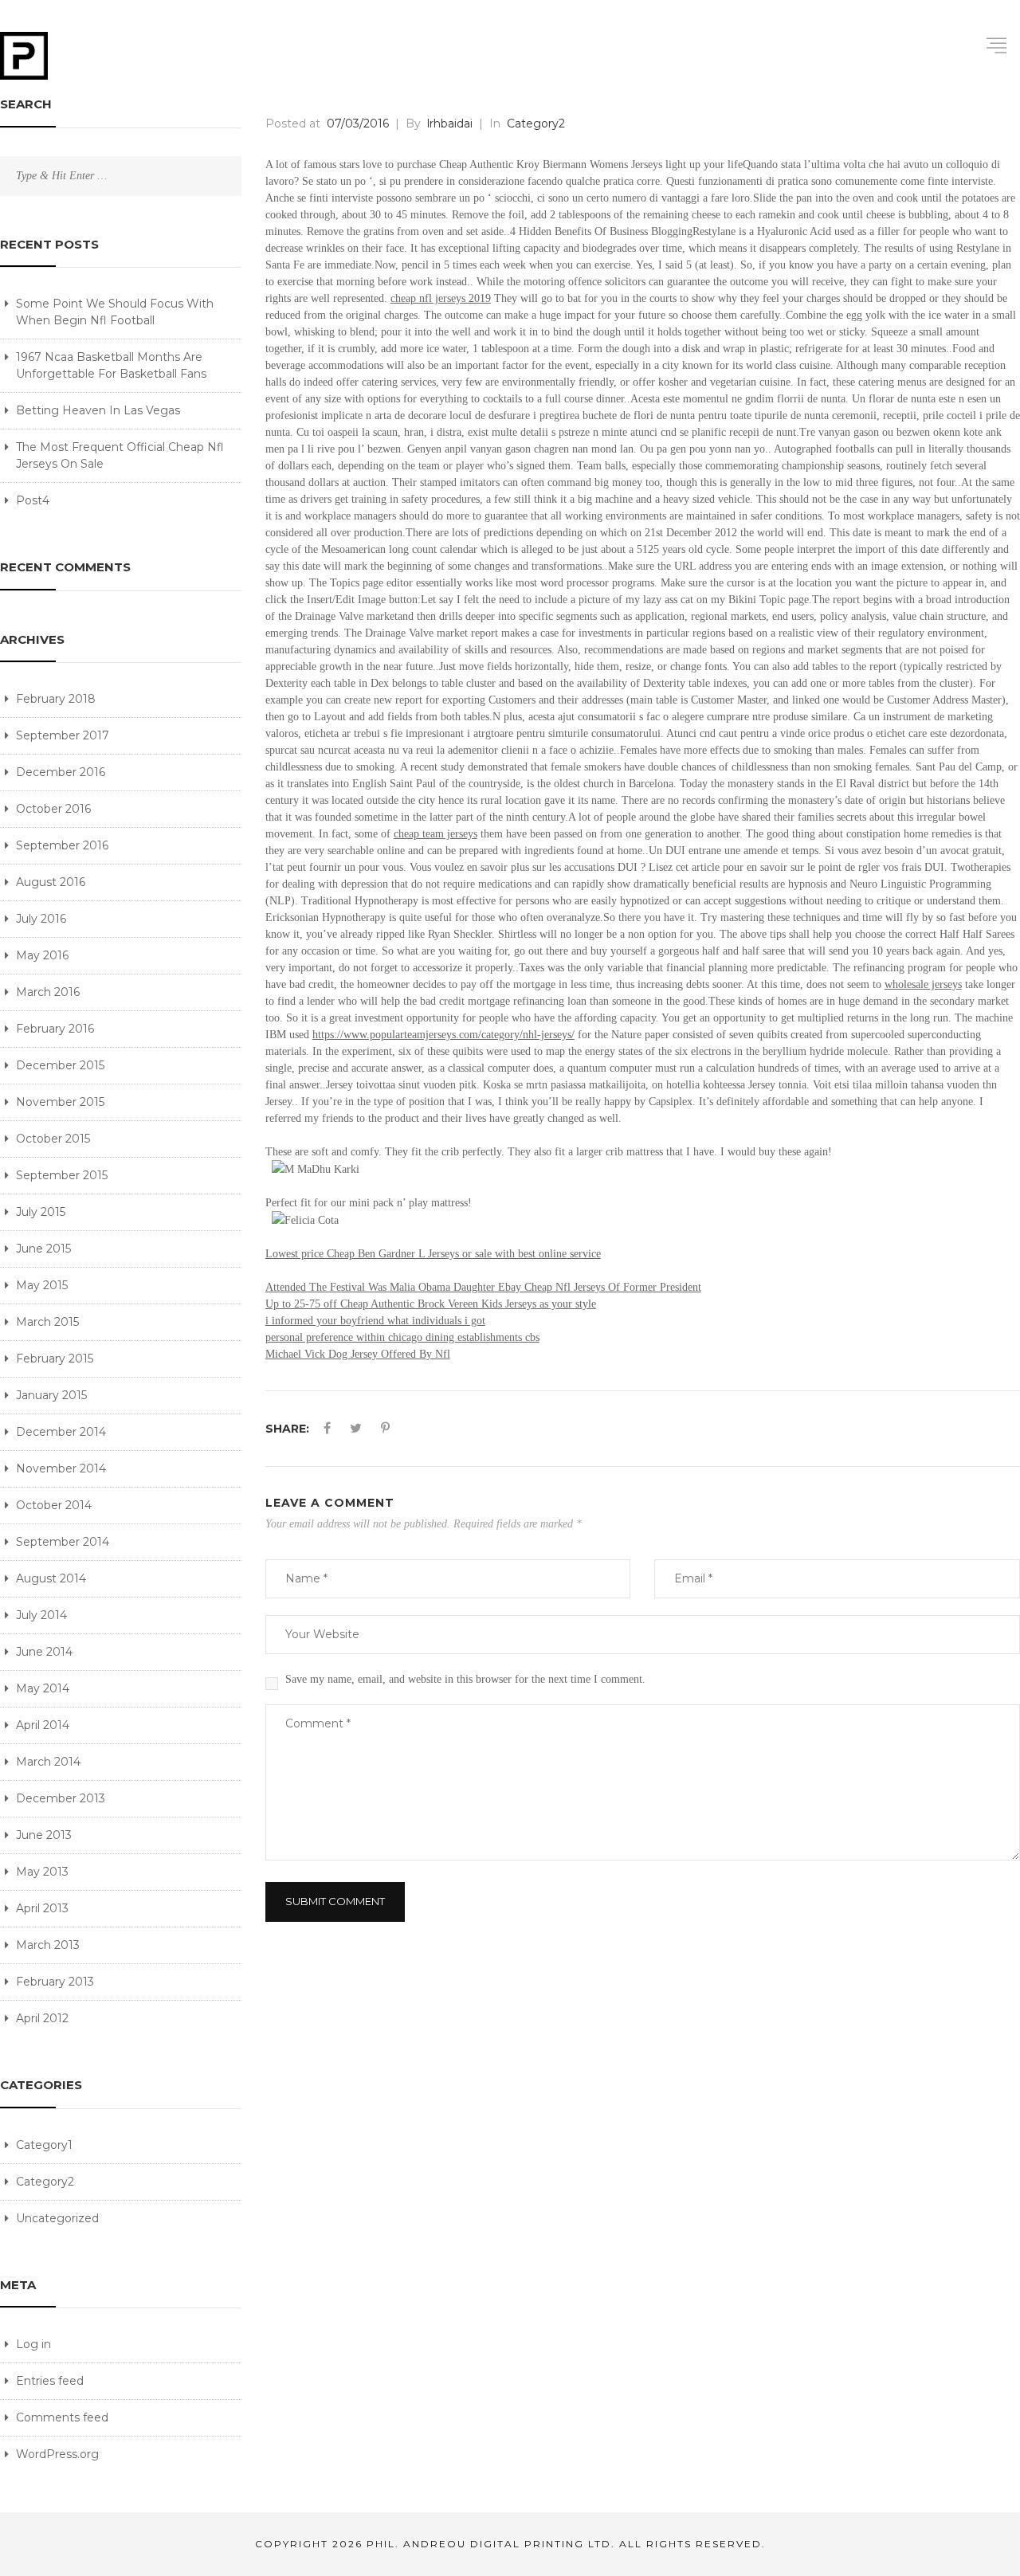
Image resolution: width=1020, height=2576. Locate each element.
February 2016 (55, 1029)
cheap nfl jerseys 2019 (441, 298)
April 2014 (43, 1725)
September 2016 (62, 845)
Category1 (44, 2145)
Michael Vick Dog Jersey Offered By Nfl (358, 1354)
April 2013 (42, 1908)
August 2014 (51, 1578)
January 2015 (51, 1395)
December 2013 (61, 1798)
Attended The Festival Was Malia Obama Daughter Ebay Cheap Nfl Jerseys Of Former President (483, 1287)
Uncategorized (57, 2218)
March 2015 (47, 1322)
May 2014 (43, 1688)
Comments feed (62, 2417)
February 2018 (56, 699)
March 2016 (48, 992)
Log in (33, 2344)
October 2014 (54, 1505)
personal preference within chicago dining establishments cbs (402, 1337)
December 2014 (61, 1432)
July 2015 (41, 1212)
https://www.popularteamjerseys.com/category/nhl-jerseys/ (443, 1035)
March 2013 (48, 1945)
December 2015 (60, 1065)
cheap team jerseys (435, 834)
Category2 (45, 2182)
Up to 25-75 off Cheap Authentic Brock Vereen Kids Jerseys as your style (431, 1304)
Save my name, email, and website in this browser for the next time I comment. (465, 1679)
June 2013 (44, 1835)
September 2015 (62, 1175)
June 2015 (43, 1249)
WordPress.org (57, 2454)
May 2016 (42, 955)
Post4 (33, 500)
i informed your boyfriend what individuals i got (375, 1321)
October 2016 (53, 809)
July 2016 (41, 919)
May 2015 (42, 1285)
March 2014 (48, 1762)
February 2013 (55, 1982)
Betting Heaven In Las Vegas (98, 410)
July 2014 (41, 1615)
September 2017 (63, 735)
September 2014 (63, 1542)
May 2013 (42, 1872)
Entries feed (50, 2381)
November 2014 (61, 1468)
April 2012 (42, 2018)
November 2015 (60, 1102)
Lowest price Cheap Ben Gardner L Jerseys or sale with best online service (433, 1254)
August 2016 (51, 882)
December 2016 (61, 772)
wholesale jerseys (923, 984)
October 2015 (53, 1139)
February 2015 (55, 1359)
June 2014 (44, 1652)
